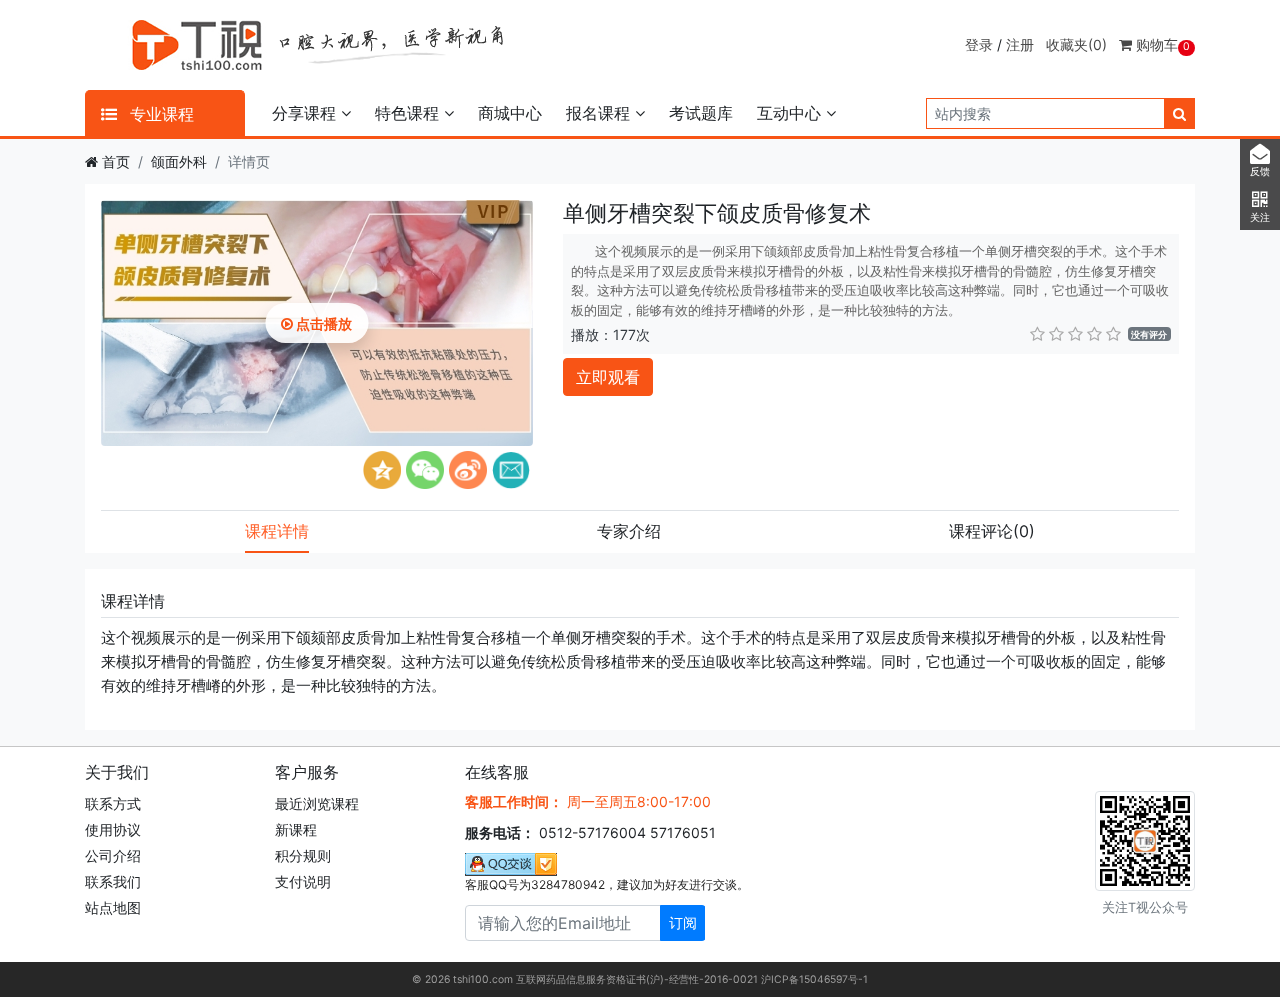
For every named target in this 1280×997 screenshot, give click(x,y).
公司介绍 (113, 855)
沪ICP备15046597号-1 (814, 979)
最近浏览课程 (317, 803)
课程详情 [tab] (277, 531)
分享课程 (306, 113)
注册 (1020, 44)
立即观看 (608, 377)
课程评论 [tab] (992, 531)
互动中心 (791, 113)
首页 (116, 161)
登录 (979, 44)
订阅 (683, 922)
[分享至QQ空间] (382, 470)
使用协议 (113, 829)
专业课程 (159, 114)
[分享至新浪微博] (468, 470)
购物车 (1161, 44)
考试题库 (701, 113)
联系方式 (113, 803)
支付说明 (303, 881)
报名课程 (600, 113)
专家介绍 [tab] (629, 531)
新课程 (296, 829)
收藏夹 (1076, 44)
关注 (1260, 217)
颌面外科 (179, 161)
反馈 (1260, 171)
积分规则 (303, 855)
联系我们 (113, 881)
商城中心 (510, 113)
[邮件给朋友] (511, 470)
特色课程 (409, 113)
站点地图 (113, 907)
